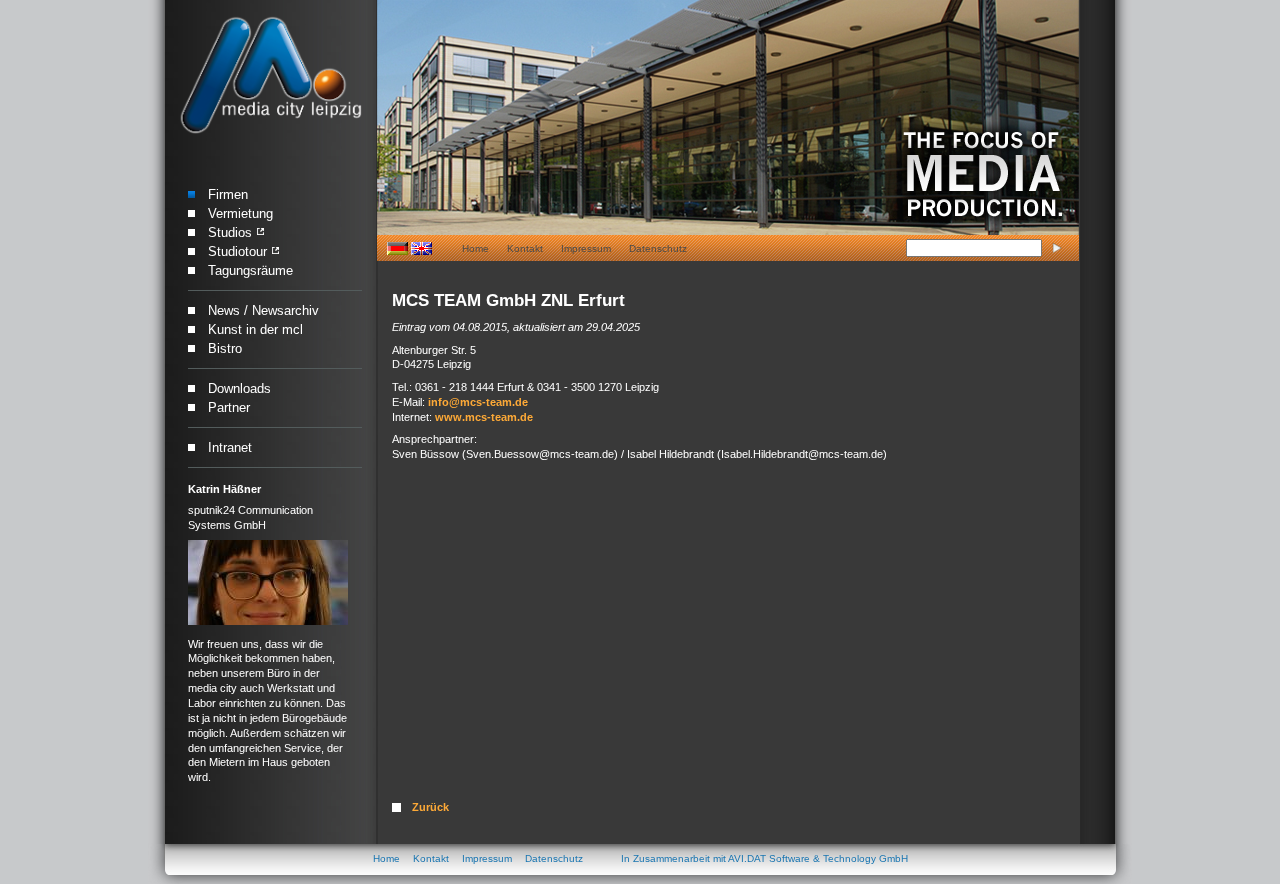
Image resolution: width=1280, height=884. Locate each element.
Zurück (430, 807)
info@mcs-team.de (478, 402)
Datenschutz (658, 248)
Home (475, 248)
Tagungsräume (250, 270)
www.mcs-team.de (484, 417)
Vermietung (240, 213)
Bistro (225, 348)
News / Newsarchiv (263, 310)
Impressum (586, 248)
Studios (230, 232)
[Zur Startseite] (270, 76)
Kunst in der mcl (255, 329)
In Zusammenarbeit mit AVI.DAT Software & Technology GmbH (764, 858)
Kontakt (525, 248)
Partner (229, 407)
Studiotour (237, 251)
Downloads (239, 388)
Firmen (228, 194)
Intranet (230, 447)
